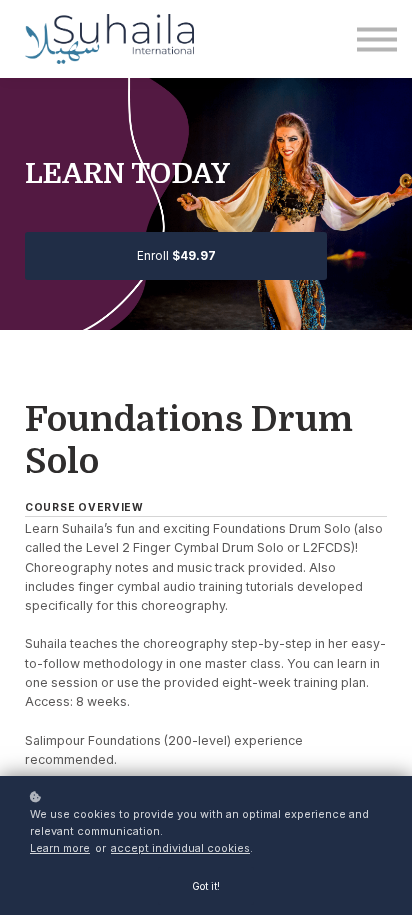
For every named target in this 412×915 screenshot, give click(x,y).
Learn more (60, 848)
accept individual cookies (180, 848)
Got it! (206, 886)
